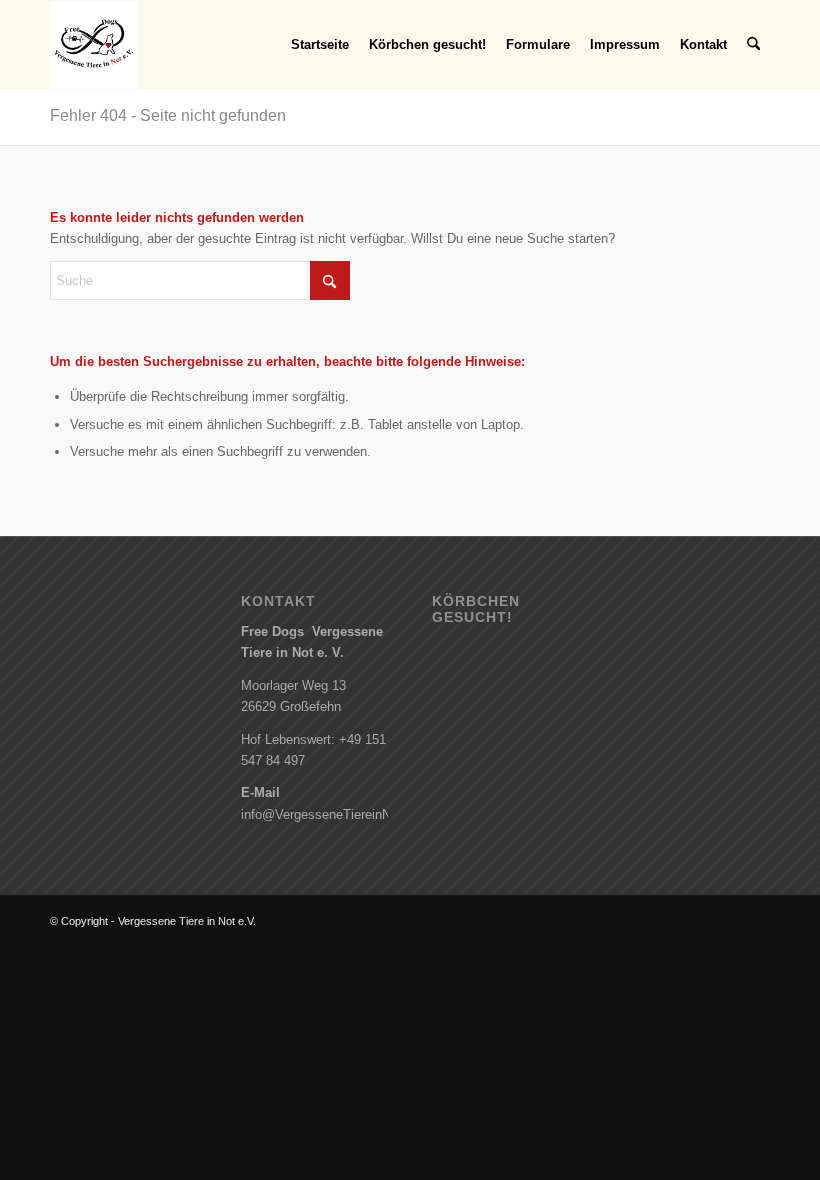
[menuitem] (320, 45)
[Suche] (753, 45)
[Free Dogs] (94, 45)
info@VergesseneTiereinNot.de (330, 814)
